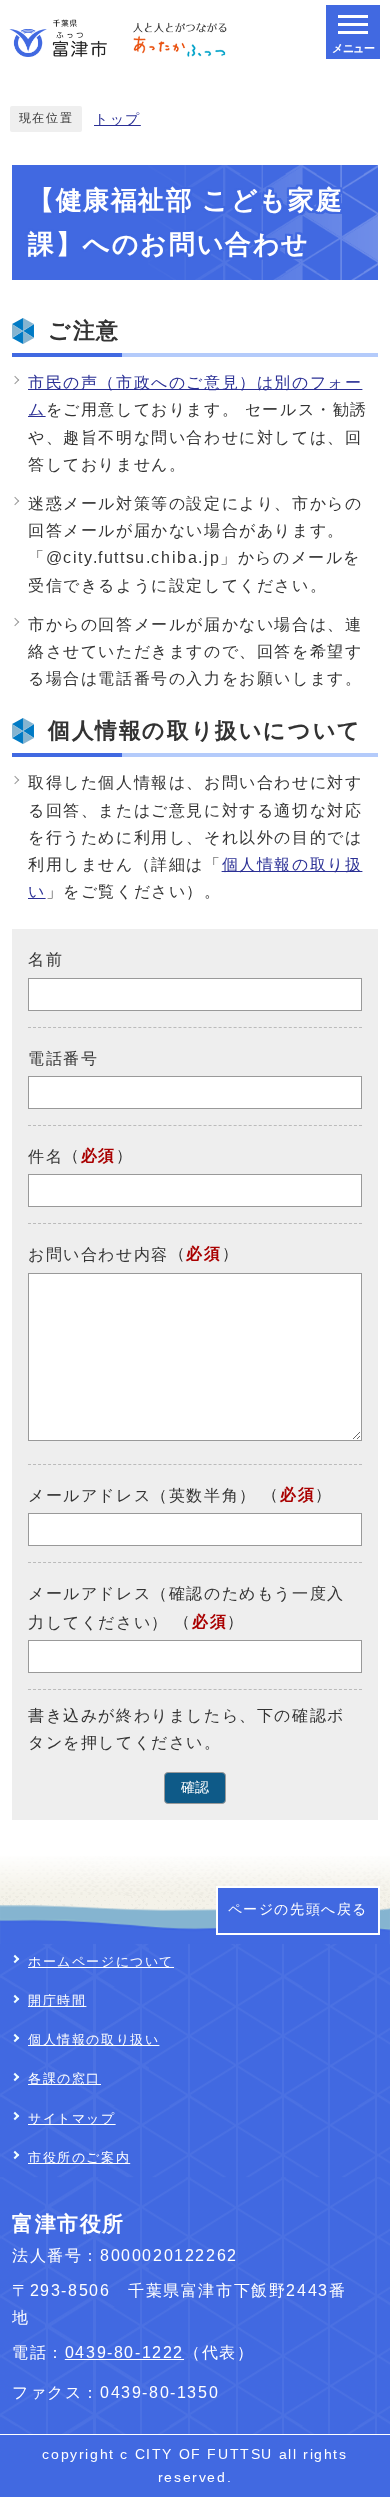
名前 (45, 959)
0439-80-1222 (124, 2352)
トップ (117, 119)
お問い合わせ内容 (98, 1255)
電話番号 (63, 1058)
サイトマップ (72, 2118)
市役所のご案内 (79, 2157)
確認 (195, 1787)
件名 (45, 1156)
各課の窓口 (64, 2078)
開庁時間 (57, 2000)
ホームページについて (101, 1961)
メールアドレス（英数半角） (142, 1495)
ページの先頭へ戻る (298, 1909)
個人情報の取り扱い (93, 2039)
